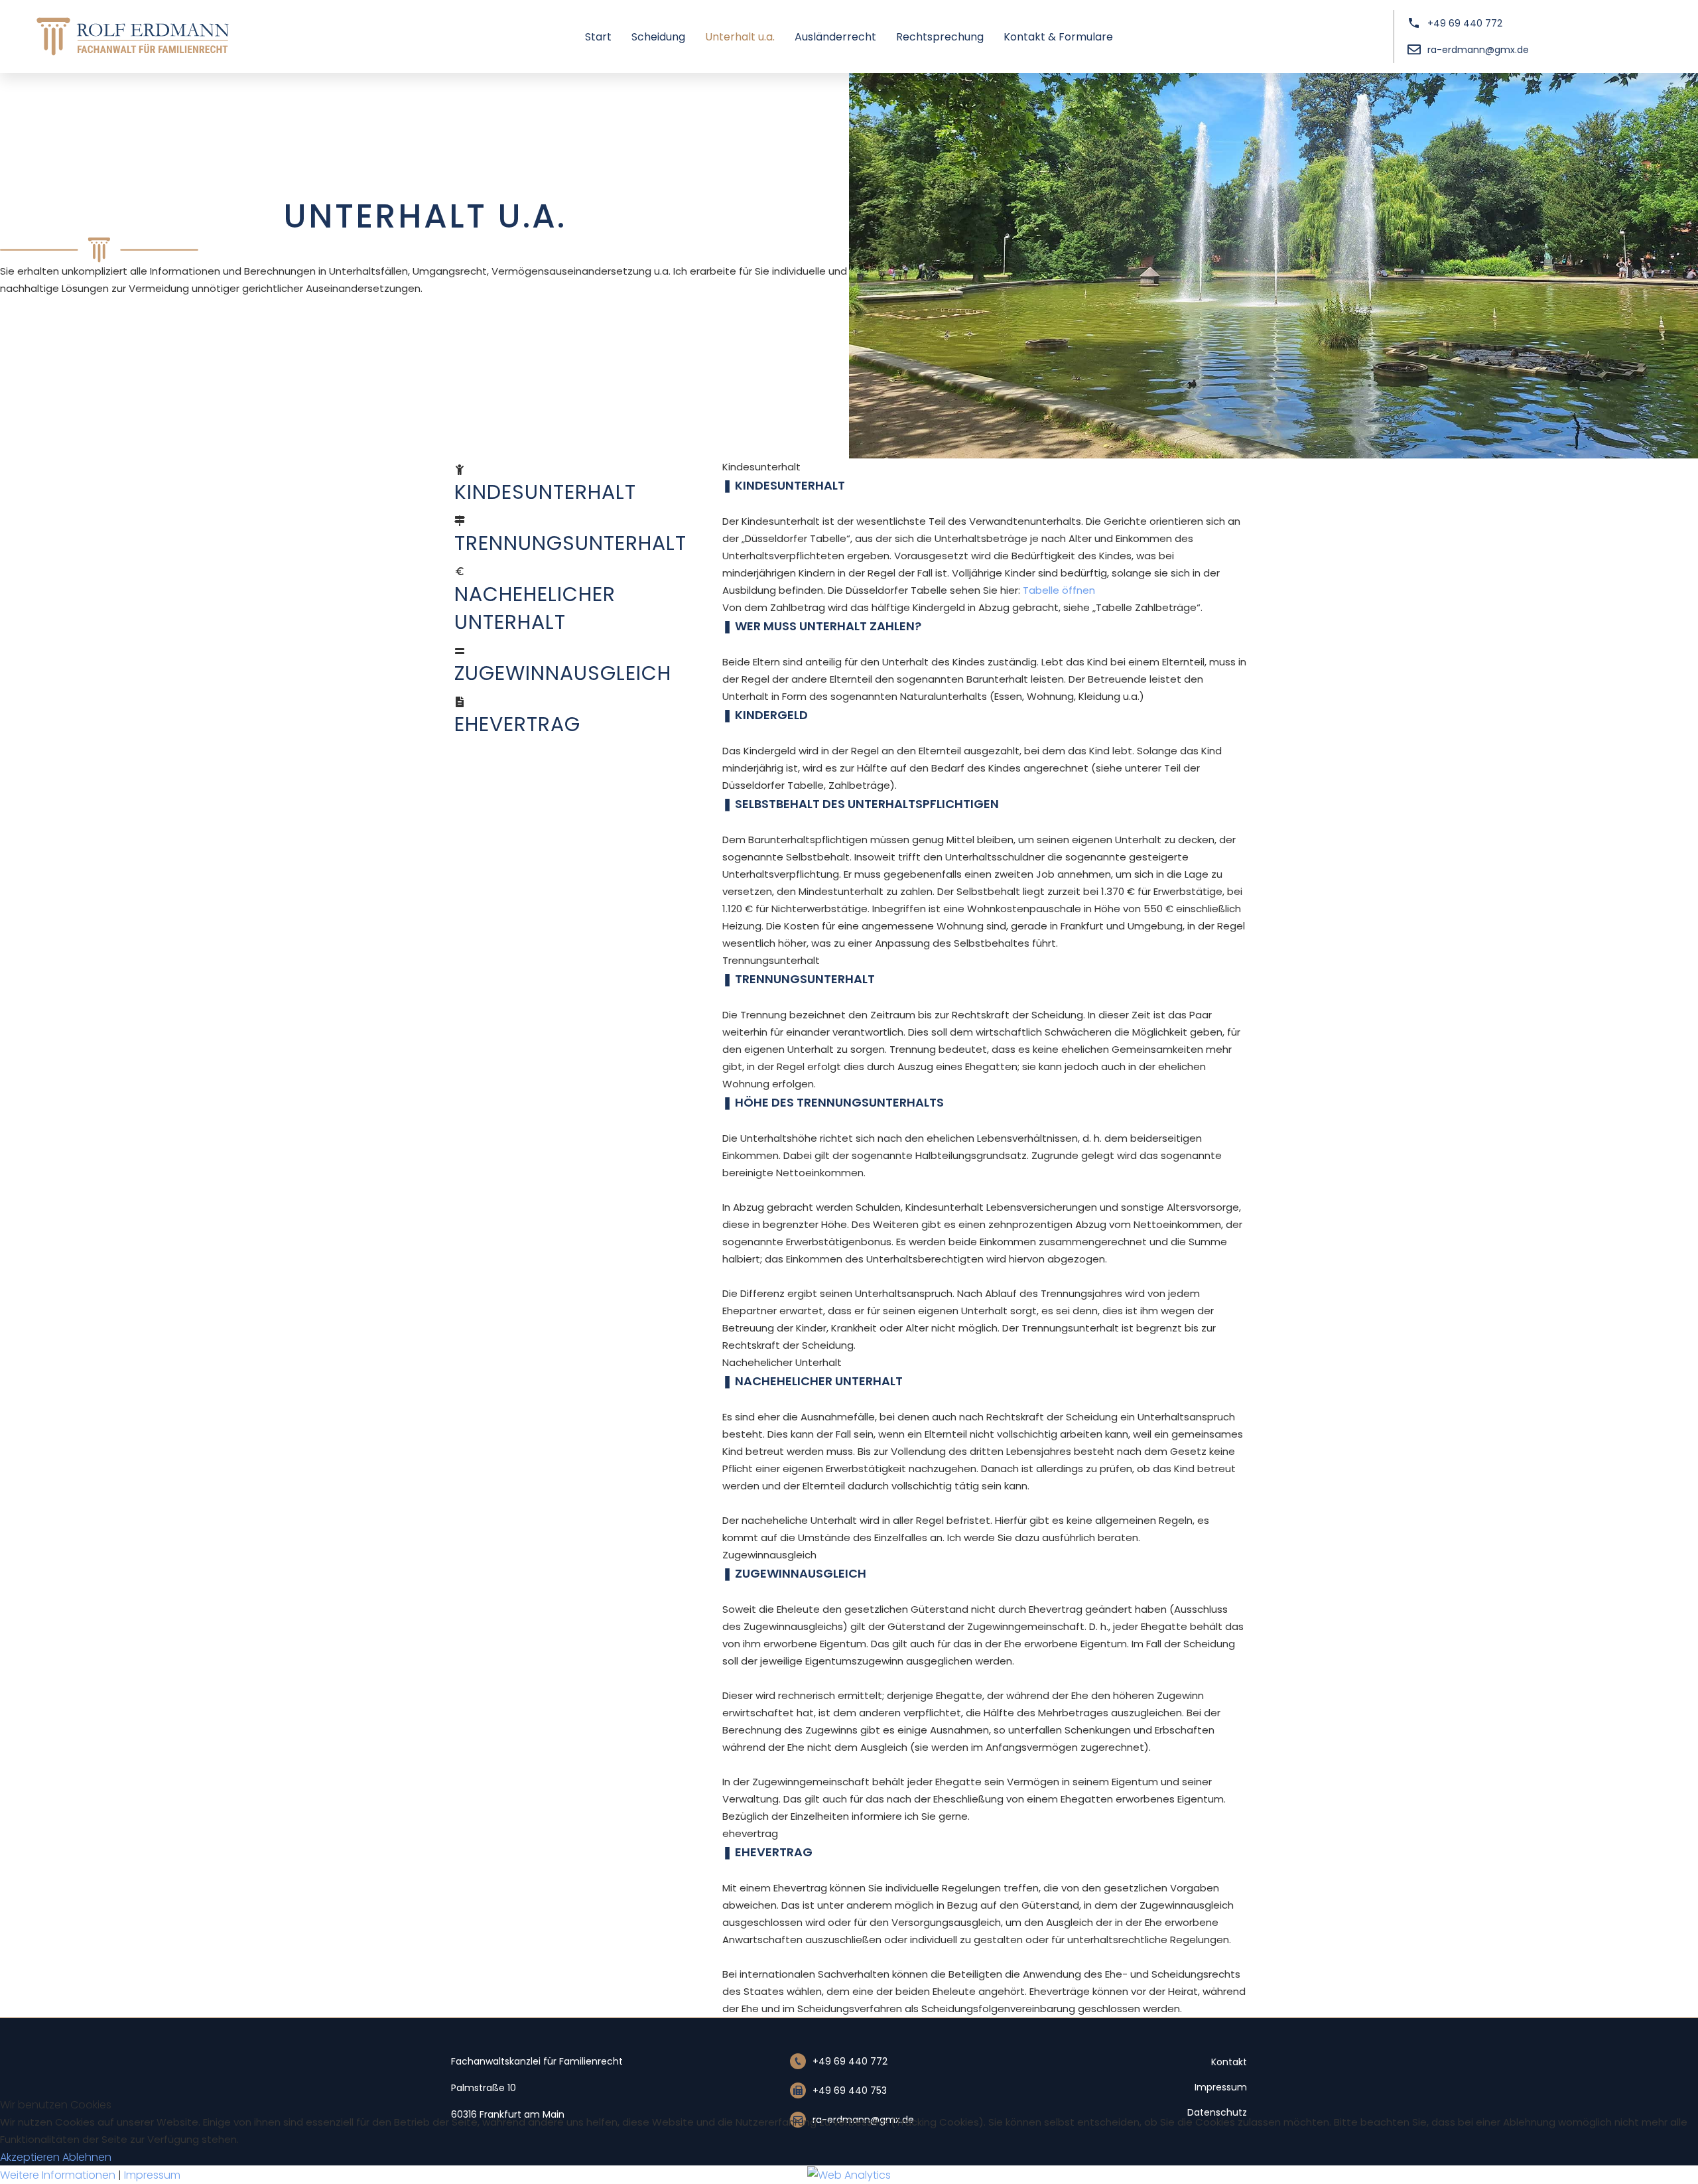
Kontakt (1229, 2062)
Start (598, 37)
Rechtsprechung (940, 37)
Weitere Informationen (58, 2175)
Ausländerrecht (835, 37)
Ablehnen (87, 2157)
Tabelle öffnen (1059, 590)
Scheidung (658, 37)
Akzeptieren (30, 2157)
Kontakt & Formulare (1058, 37)
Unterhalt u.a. (740, 37)
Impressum (1221, 2087)
